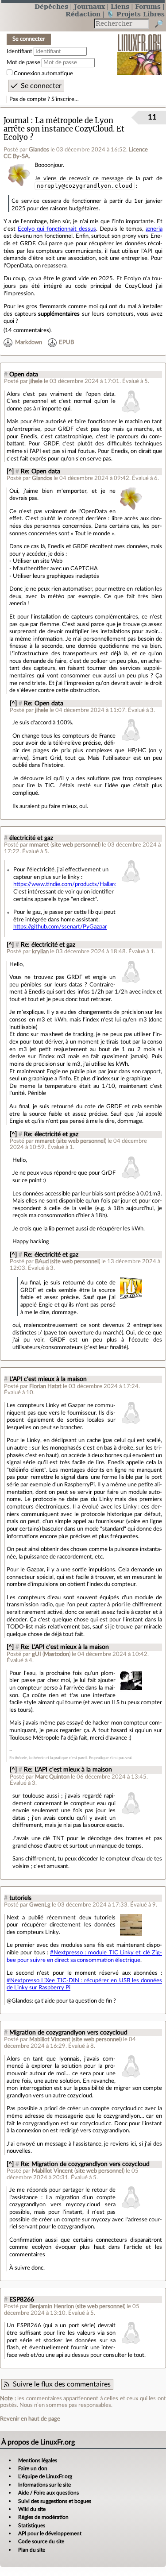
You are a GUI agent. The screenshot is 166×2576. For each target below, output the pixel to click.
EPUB (66, 342)
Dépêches (51, 6)
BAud (42, 1261)
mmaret (39, 845)
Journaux (89, 6)
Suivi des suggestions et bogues (55, 2501)
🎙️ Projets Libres (135, 14)
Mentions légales (38, 2460)
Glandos (39, 150)
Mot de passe (23, 62)
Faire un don (33, 2468)
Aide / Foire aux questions (48, 2493)
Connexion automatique (43, 73)
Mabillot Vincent (50, 2039)
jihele (36, 381)
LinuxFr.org (140, 48)
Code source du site (41, 2541)
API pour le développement (50, 2533)
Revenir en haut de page (30, 2419)
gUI (37, 1654)
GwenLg (40, 1905)
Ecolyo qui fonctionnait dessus (57, 229)
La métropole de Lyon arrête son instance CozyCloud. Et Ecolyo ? (64, 129)
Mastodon (56, 1654)
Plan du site (32, 2550)
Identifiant (19, 51)
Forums (148, 6)
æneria (154, 229)
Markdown (29, 342)
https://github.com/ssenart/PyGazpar (60, 927)
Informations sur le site (44, 2485)
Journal (16, 121)
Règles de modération (43, 2517)
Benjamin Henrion (52, 2306)
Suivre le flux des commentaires (62, 2384)
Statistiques (32, 2526)
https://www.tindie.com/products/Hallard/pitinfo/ (76, 884)
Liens (120, 6)
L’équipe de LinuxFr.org (45, 2476)
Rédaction (83, 14)
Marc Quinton (52, 1777)
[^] (10, 472)
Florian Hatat (45, 1386)
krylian (40, 951)
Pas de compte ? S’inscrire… (44, 99)
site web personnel (75, 845)
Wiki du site (32, 2509)
